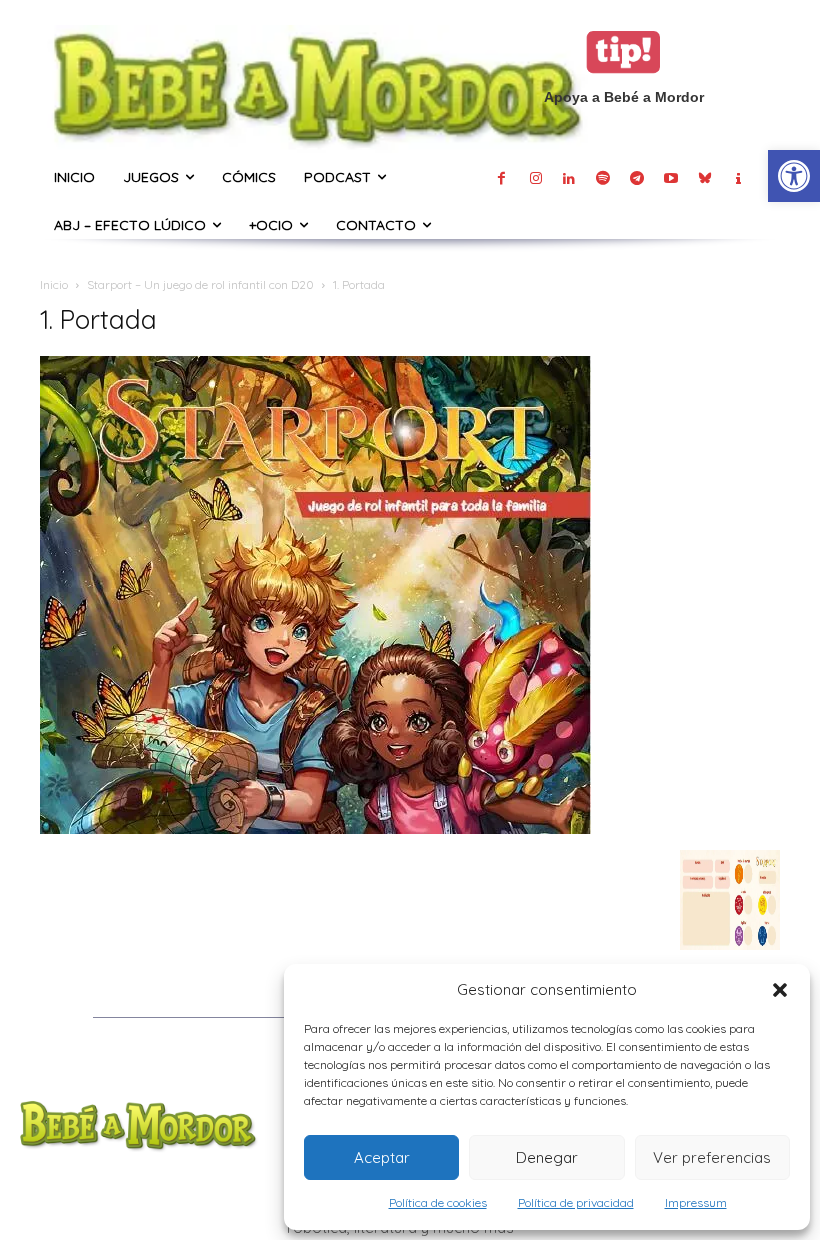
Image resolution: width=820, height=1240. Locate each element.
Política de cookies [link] (438, 1202)
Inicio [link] (54, 284)
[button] (780, 990)
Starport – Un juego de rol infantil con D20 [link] (200, 284)
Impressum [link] (696, 1202)
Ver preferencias (712, 1157)
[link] (794, 176)
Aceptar (382, 1157)
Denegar (547, 1157)
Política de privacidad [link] (576, 1202)
